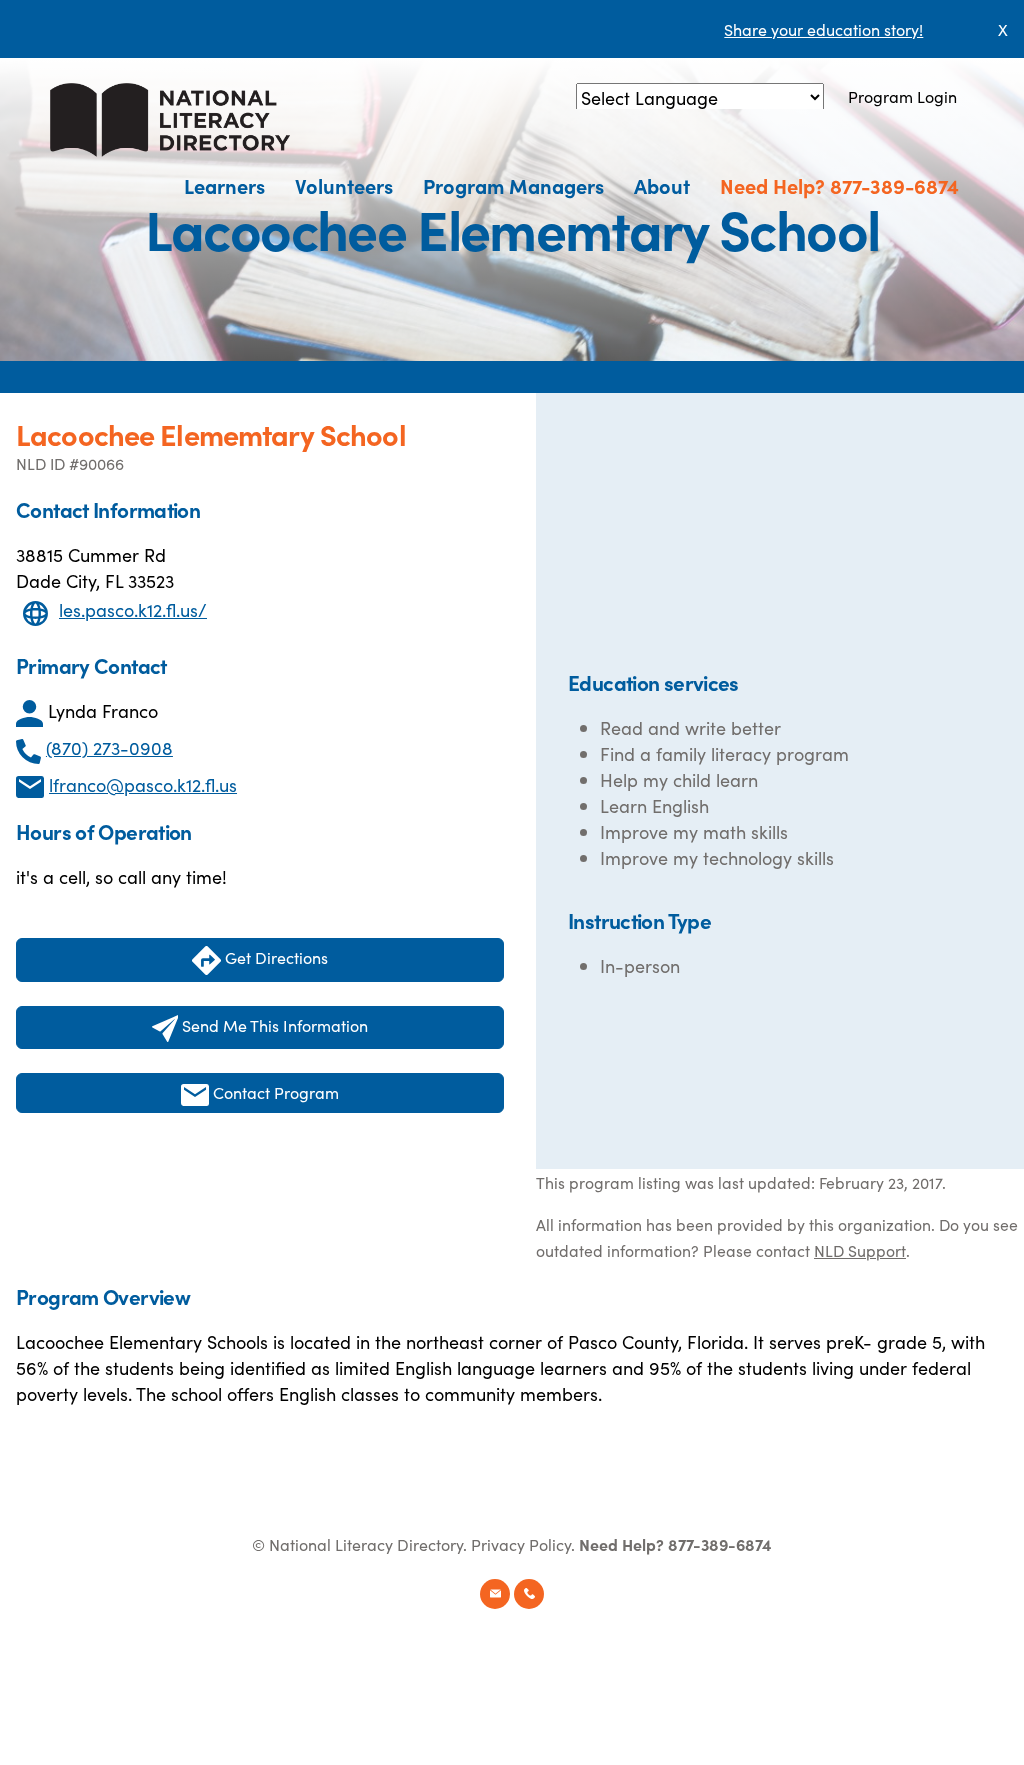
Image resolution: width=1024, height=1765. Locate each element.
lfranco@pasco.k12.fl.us (143, 784)
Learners (224, 185)
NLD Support (860, 1250)
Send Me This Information (273, 1025)
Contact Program (274, 1092)
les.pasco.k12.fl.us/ (133, 609)
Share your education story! (823, 29)
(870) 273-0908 (109, 747)
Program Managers (513, 185)
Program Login (902, 96)
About (662, 185)
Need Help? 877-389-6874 (839, 185)
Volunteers (344, 185)
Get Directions (274, 957)
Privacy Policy (521, 1544)
